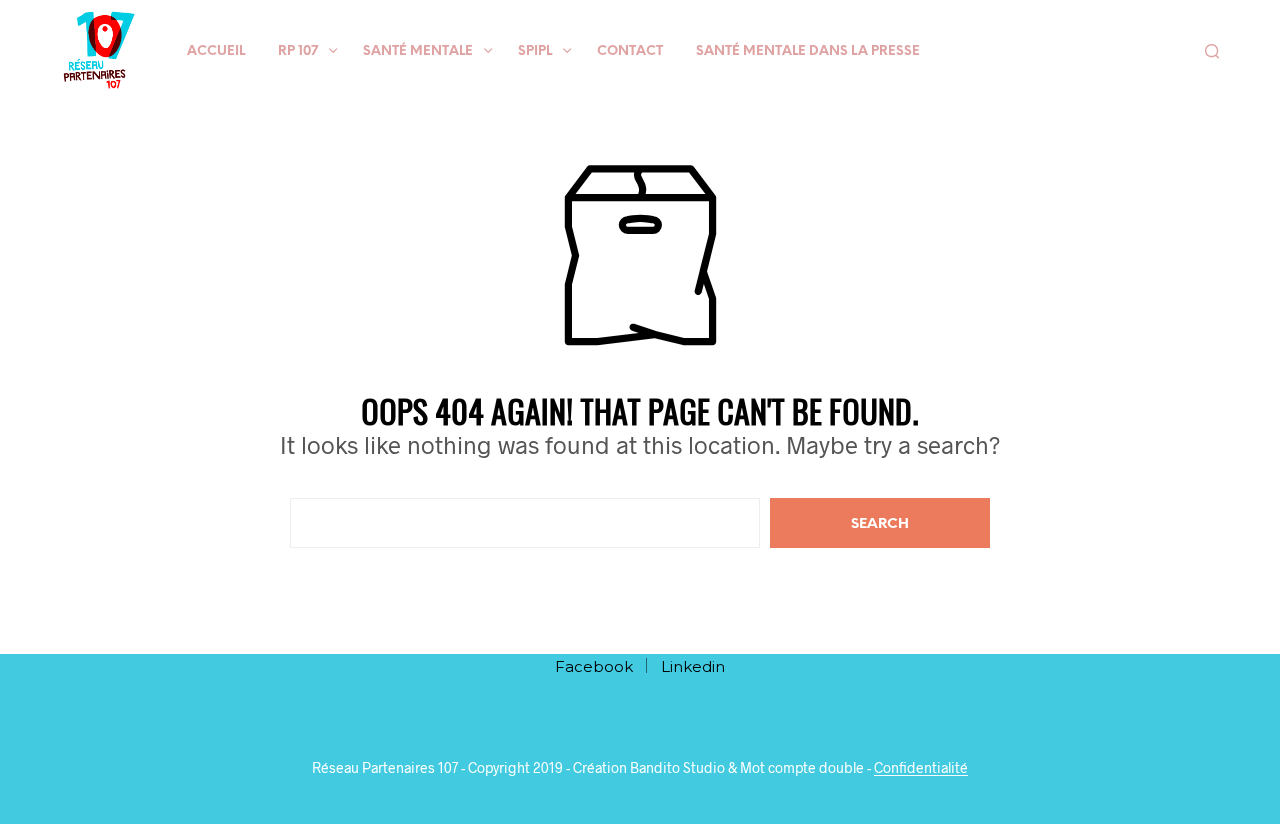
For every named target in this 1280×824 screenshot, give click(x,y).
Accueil (216, 51)
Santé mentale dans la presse (808, 51)
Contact (630, 51)
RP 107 (298, 51)
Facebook (594, 666)
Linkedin (693, 666)
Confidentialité (921, 768)
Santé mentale (418, 51)
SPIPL (535, 51)
